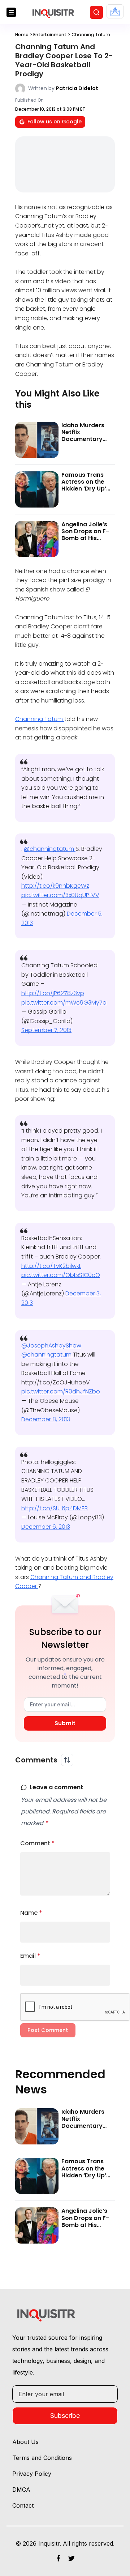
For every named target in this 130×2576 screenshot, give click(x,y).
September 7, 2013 (46, 1030)
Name (31, 1913)
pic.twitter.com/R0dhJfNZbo (61, 1391)
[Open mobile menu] (11, 12)
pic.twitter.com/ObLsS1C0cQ (61, 1275)
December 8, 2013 (46, 1419)
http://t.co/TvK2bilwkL (51, 1266)
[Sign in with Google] (115, 11)
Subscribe (65, 2416)
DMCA (21, 2490)
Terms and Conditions (42, 2458)
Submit (65, 1723)
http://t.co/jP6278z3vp (53, 993)
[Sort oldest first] (67, 1760)
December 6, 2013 (46, 1527)
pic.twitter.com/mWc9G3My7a (64, 1003)
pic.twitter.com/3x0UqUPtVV (60, 895)
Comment (38, 1843)
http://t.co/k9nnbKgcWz (55, 886)
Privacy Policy (32, 2474)
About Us (25, 2442)
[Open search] (96, 12)
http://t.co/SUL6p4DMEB (55, 1508)
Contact (23, 2505)
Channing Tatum (40, 719)
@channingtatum (50, 849)
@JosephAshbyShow (51, 1346)
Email (30, 1956)
